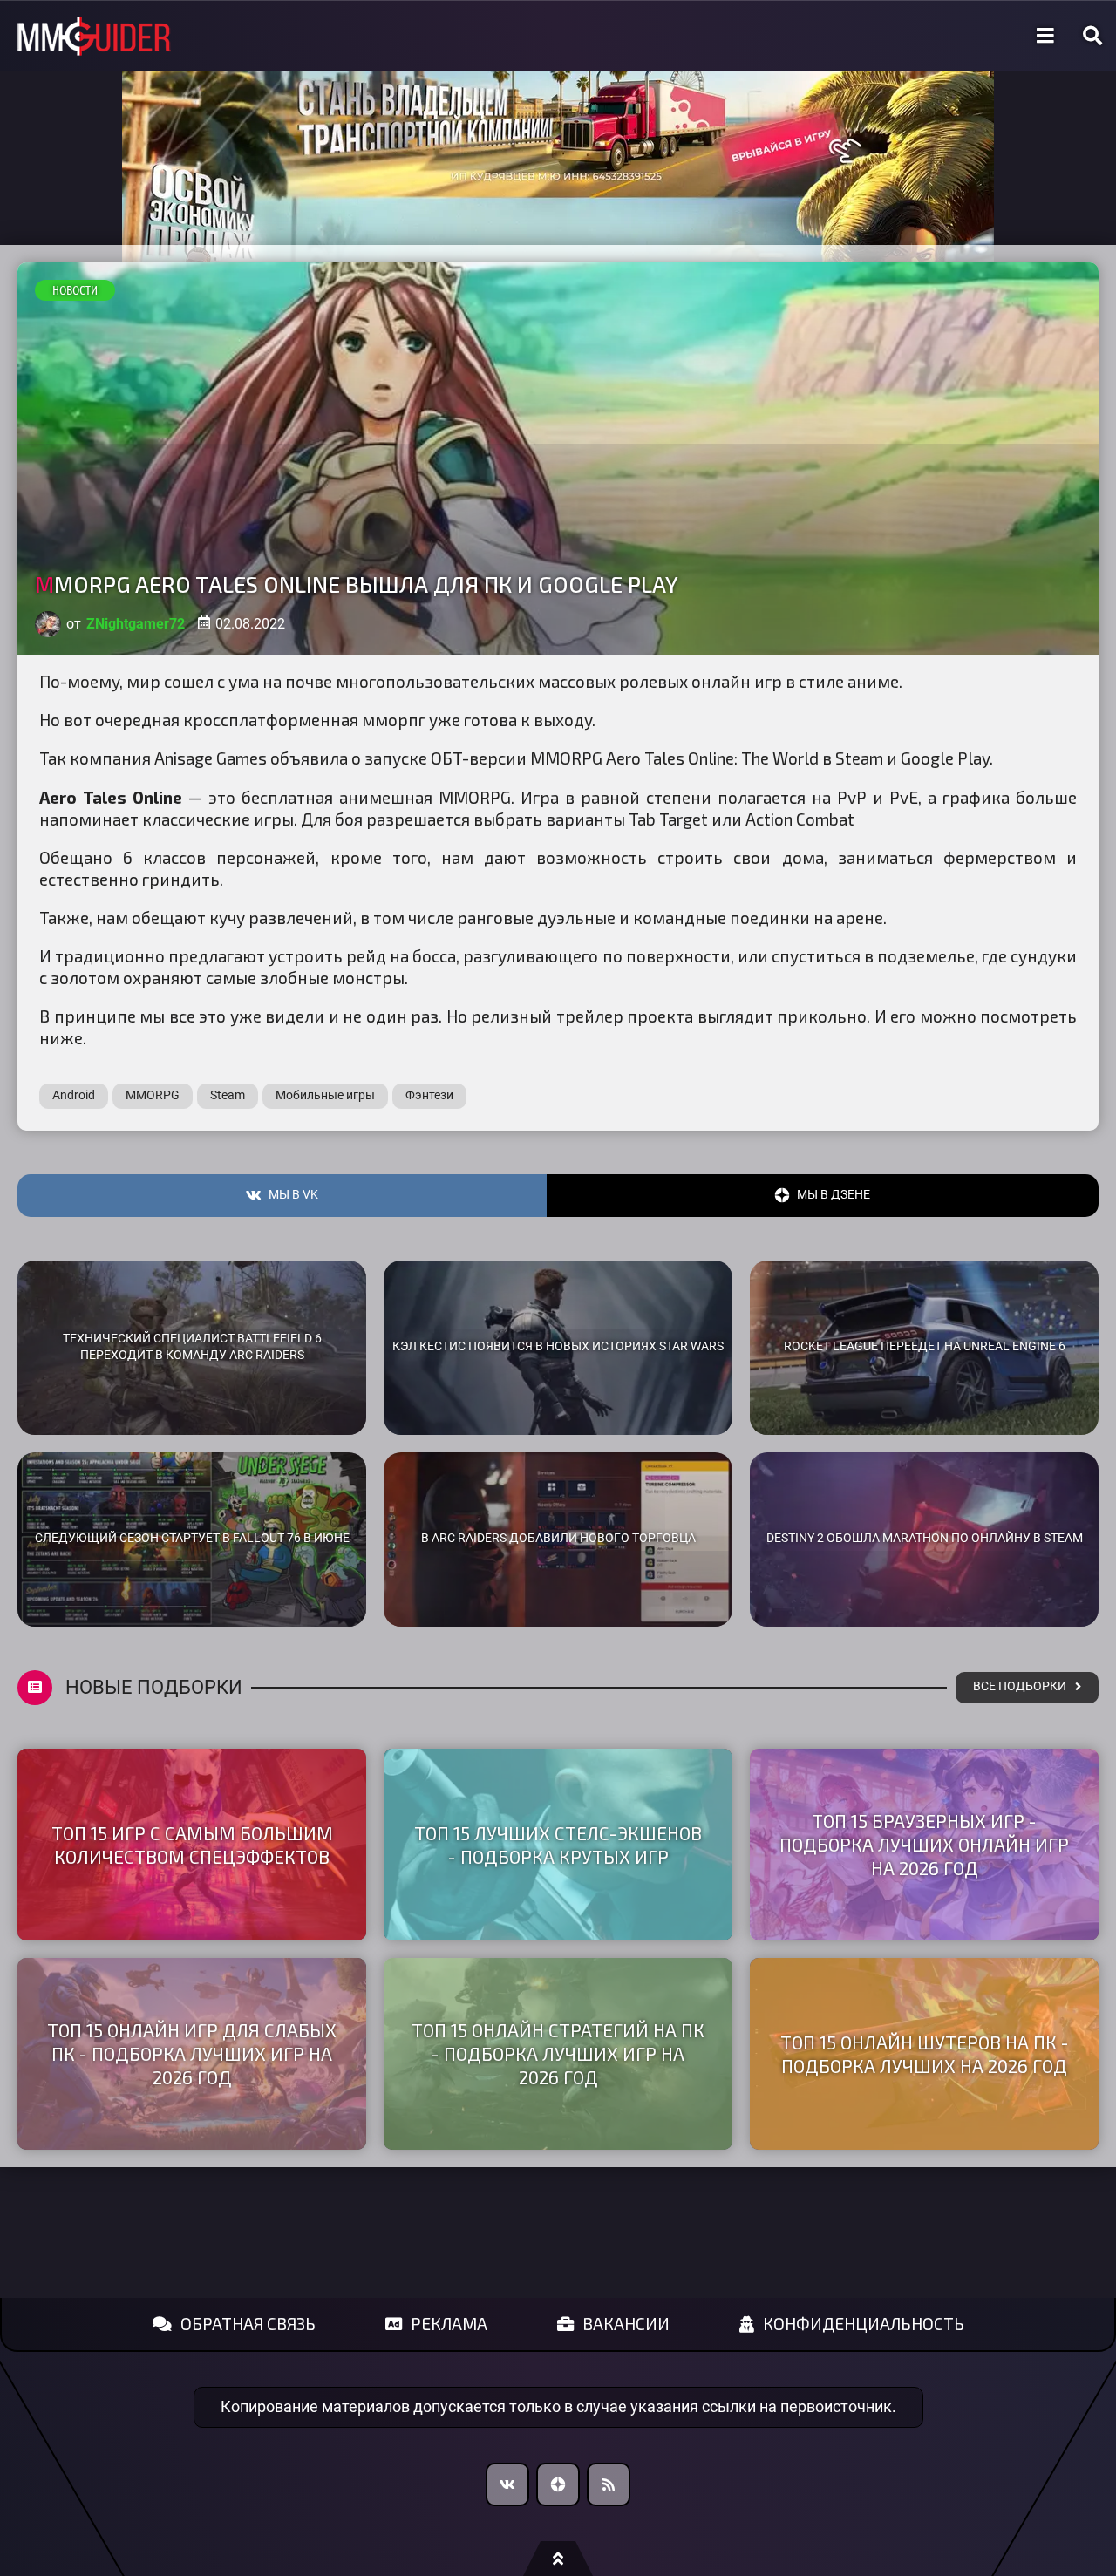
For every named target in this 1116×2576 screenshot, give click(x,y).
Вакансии (626, 2324)
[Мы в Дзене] (558, 2484)
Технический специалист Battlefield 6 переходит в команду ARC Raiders (192, 1347)
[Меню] (1045, 36)
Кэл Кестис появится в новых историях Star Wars (558, 1346)
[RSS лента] (609, 2484)
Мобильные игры (325, 1095)
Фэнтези (429, 1095)
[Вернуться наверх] (558, 2559)
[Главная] (94, 36)
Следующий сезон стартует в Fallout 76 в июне (192, 1538)
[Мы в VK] (507, 2484)
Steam (228, 1095)
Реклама (449, 2324)
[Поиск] (1092, 36)
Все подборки (1020, 1686)
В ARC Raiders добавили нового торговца (558, 1538)
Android (74, 1095)
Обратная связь (248, 2324)
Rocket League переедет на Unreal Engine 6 (925, 1346)
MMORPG (153, 1095)
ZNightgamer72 (136, 624)
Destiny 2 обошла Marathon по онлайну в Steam (925, 1538)
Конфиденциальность (864, 2324)
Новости (75, 290)
